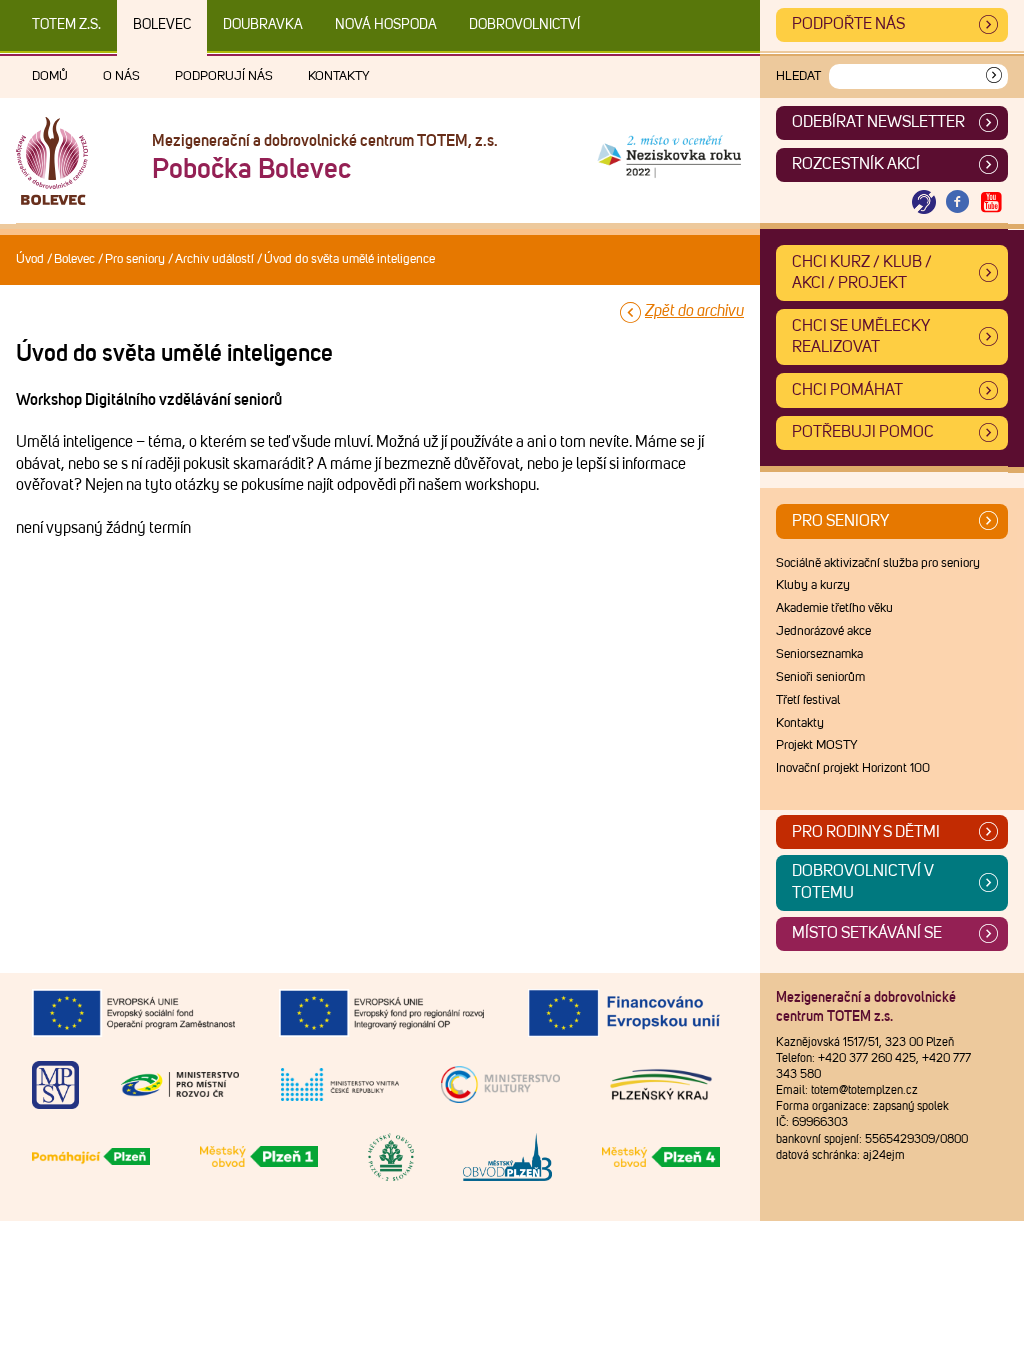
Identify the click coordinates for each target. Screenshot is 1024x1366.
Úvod (30, 259)
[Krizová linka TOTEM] (924, 202)
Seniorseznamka (819, 654)
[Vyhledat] (994, 76)
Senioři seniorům (820, 677)
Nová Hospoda (386, 25)
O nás (121, 76)
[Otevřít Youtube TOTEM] (991, 202)
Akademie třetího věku (834, 608)
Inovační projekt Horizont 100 (853, 768)
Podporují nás (224, 76)
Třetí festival (808, 700)
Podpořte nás (848, 24)
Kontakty (339, 76)
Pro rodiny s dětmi (866, 832)
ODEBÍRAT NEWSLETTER (878, 122)
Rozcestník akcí (856, 164)
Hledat (798, 76)
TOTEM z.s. (66, 25)
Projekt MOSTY (817, 745)
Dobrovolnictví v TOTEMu (863, 882)
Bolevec (162, 25)
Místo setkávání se (867, 933)
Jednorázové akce (823, 631)
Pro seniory (135, 259)
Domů (50, 76)
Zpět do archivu (694, 311)
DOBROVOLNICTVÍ (524, 25)
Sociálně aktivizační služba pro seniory (878, 563)
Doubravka (263, 25)
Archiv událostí (214, 259)
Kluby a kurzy (813, 585)
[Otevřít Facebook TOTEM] (958, 202)
